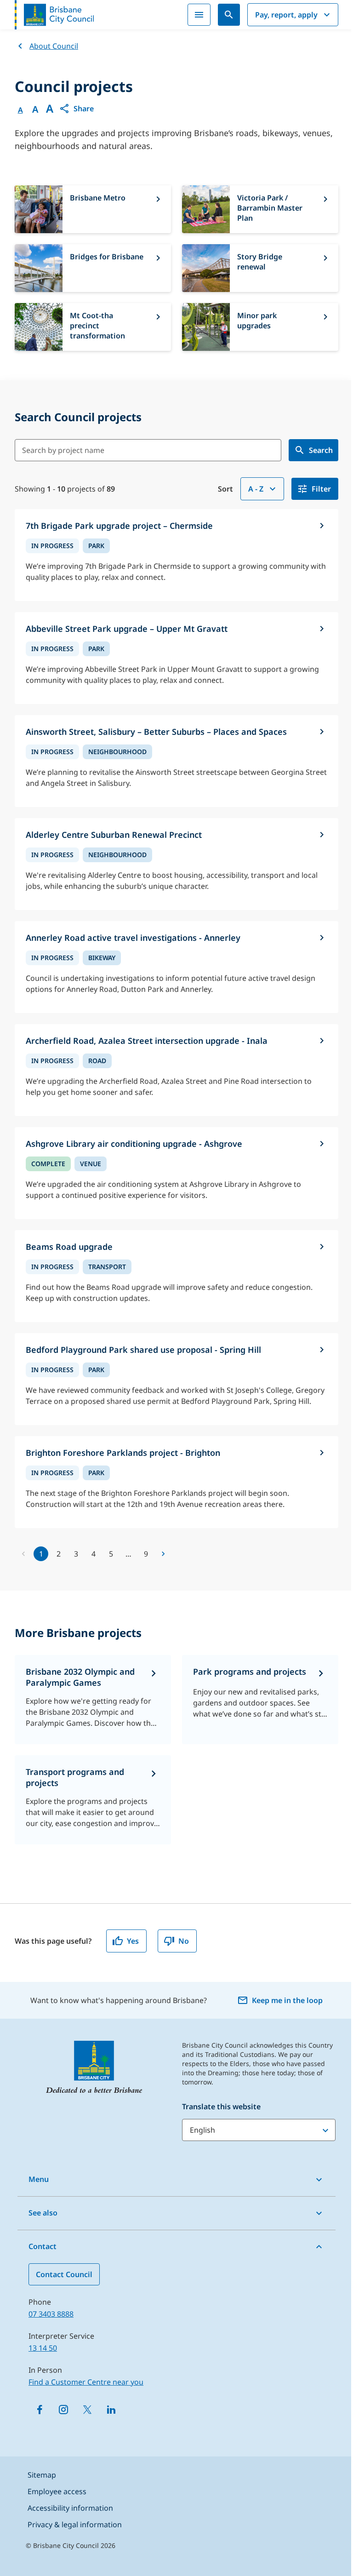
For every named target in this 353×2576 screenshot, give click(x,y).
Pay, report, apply (286, 15)
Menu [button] (39, 2179)
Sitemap (42, 2475)
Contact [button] (43, 2246)
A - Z (256, 489)
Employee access (57, 2491)
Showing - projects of (65, 489)
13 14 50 (43, 2348)
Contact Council (64, 2274)
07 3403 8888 (51, 2314)
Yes (133, 1941)
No (184, 1941)
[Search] (229, 15)
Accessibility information (70, 2508)
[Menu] (199, 15)
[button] (76, 109)
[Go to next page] (163, 1554)
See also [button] (43, 2213)
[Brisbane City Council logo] (54, 15)
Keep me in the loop (287, 2000)
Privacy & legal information (75, 2524)
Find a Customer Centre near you (86, 2382)
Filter (321, 489)
